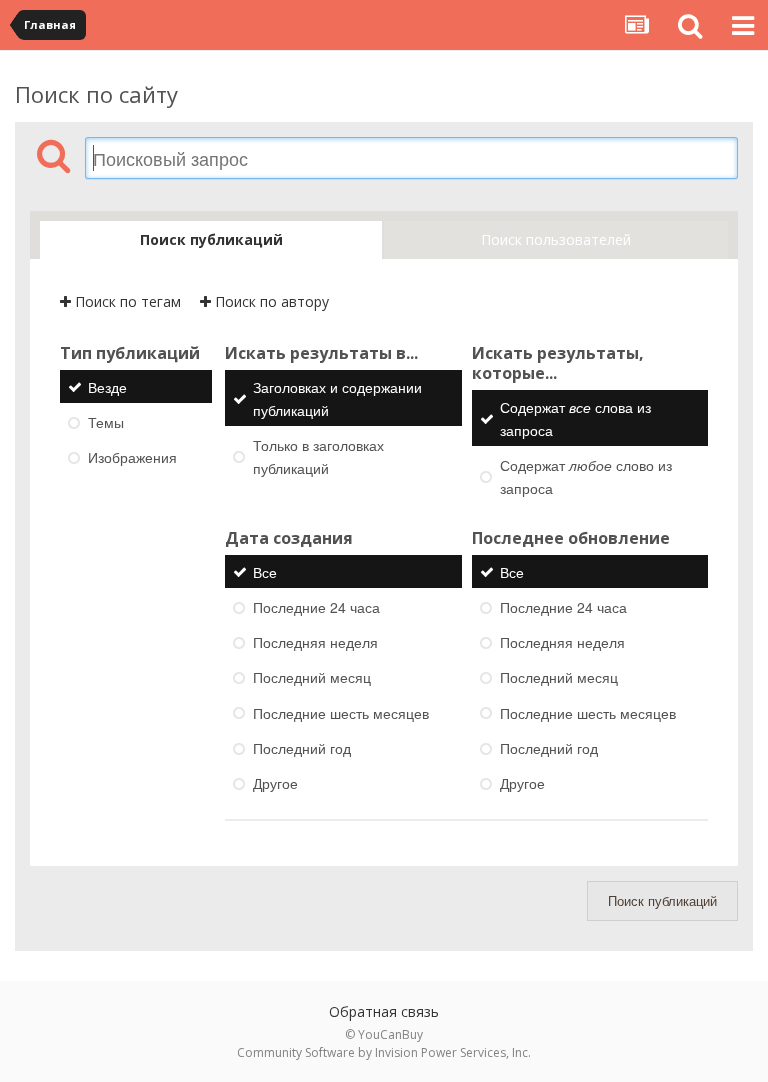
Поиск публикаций (662, 900)
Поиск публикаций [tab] (211, 239)
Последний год (302, 748)
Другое (275, 783)
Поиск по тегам (126, 301)
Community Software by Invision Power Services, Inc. (384, 1052)
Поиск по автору (270, 301)
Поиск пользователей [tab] (556, 239)
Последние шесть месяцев (341, 713)
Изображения (132, 457)
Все (265, 572)
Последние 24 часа (316, 607)
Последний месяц (312, 678)
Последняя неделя (315, 642)
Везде (107, 387)
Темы (106, 422)
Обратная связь (384, 1011)
